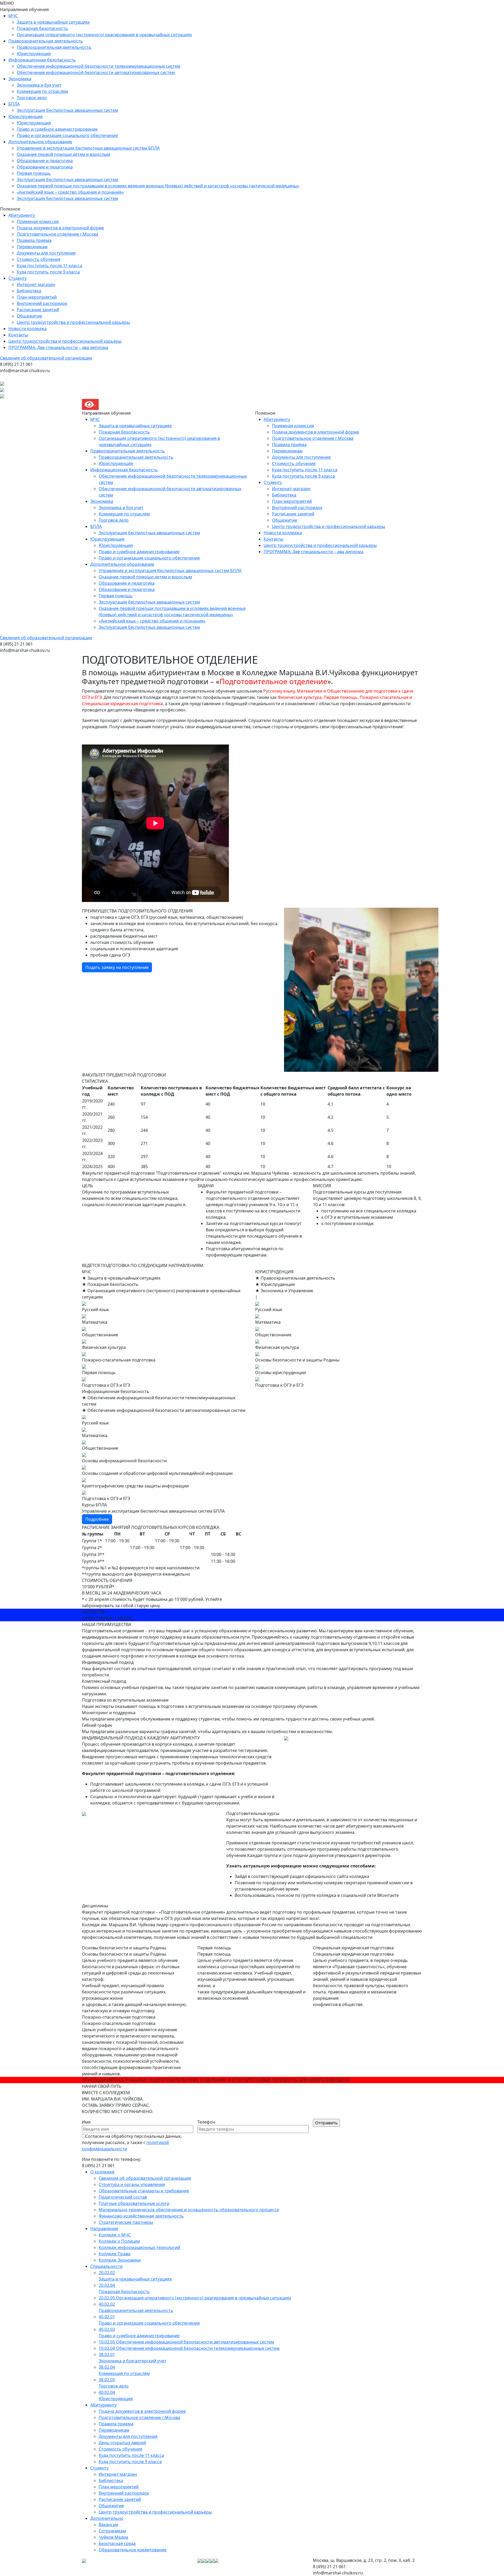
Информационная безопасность (42, 60)
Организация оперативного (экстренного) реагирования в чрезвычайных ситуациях (104, 35)
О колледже (102, 2172)
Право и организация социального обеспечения (67, 135)
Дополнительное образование (40, 142)
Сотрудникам (112, 2531)
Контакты (18, 335)
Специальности (106, 2266)
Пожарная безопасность (42, 28)
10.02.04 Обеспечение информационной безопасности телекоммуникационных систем (189, 2348)
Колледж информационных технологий (139, 2247)
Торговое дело (32, 98)
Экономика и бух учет (39, 85)
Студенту (18, 278)
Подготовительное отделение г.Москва (57, 234)
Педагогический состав (123, 2197)
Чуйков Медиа (113, 2537)
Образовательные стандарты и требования (144, 2191)
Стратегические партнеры (126, 2222)
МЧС (13, 16)
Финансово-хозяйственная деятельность (141, 2216)
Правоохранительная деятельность (46, 41)
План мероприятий (37, 297)
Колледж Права (115, 2254)
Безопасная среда (117, 2543)
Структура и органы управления (132, 2184)
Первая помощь (34, 173)
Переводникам (32, 247)
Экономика (20, 79)
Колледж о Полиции (119, 2241)
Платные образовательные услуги (134, 2203)
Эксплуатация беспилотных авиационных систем (67, 110)
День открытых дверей (122, 2443)
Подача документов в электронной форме (60, 228)
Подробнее (97, 1519)
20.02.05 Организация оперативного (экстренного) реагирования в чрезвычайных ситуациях (195, 2298)
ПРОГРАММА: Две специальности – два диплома (58, 347)
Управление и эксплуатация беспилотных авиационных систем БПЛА (88, 148)
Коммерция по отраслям (42, 91)
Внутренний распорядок (42, 303)
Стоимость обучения (39, 259)
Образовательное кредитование (133, 2550)
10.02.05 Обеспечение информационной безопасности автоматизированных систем (186, 2342)
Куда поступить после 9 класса (48, 272)
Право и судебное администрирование (57, 129)
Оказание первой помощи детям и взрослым (64, 154)
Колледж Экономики (120, 2260)
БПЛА (14, 104)
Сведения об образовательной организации (46, 358)
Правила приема (116, 2424)
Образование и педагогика (45, 161)
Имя (86, 2122)
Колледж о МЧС (115, 2235)
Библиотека (29, 291)
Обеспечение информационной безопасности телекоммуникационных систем (99, 66)
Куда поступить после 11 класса (49, 266)
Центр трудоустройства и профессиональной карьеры (73, 322)
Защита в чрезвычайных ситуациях (53, 22)
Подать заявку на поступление (117, 967)
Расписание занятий (38, 310)
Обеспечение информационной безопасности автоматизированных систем (96, 72)
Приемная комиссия (38, 221)
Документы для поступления (46, 253)
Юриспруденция (34, 54)
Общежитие (29, 316)
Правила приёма (34, 240)
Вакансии (108, 2525)
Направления (104, 2229)
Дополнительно (107, 2518)
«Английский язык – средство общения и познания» (70, 192)
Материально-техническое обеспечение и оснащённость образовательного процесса (189, 2210)
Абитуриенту (22, 215)
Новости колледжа (28, 329)
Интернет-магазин (36, 284)
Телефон (206, 2122)
